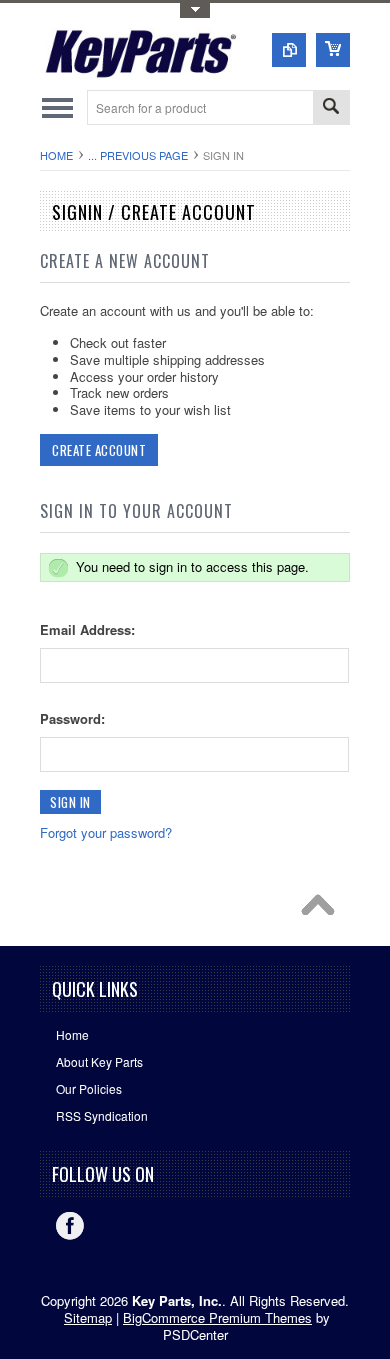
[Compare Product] (289, 50)
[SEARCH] (331, 108)
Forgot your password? (106, 832)
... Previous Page (138, 155)
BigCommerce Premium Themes (217, 1317)
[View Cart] (333, 50)
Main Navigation (57, 107)
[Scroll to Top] (323, 910)
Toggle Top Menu (195, 10)
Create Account (99, 450)
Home (56, 155)
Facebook (70, 1226)
